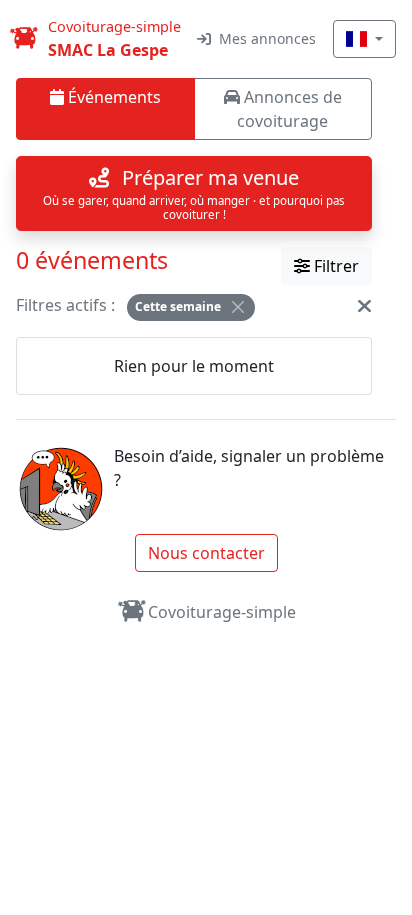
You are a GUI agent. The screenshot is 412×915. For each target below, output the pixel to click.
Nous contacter (206, 553)
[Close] (238, 307)
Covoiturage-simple (222, 612)
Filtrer (334, 266)
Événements (112, 97)
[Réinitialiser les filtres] (364, 305)
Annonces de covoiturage (289, 109)
